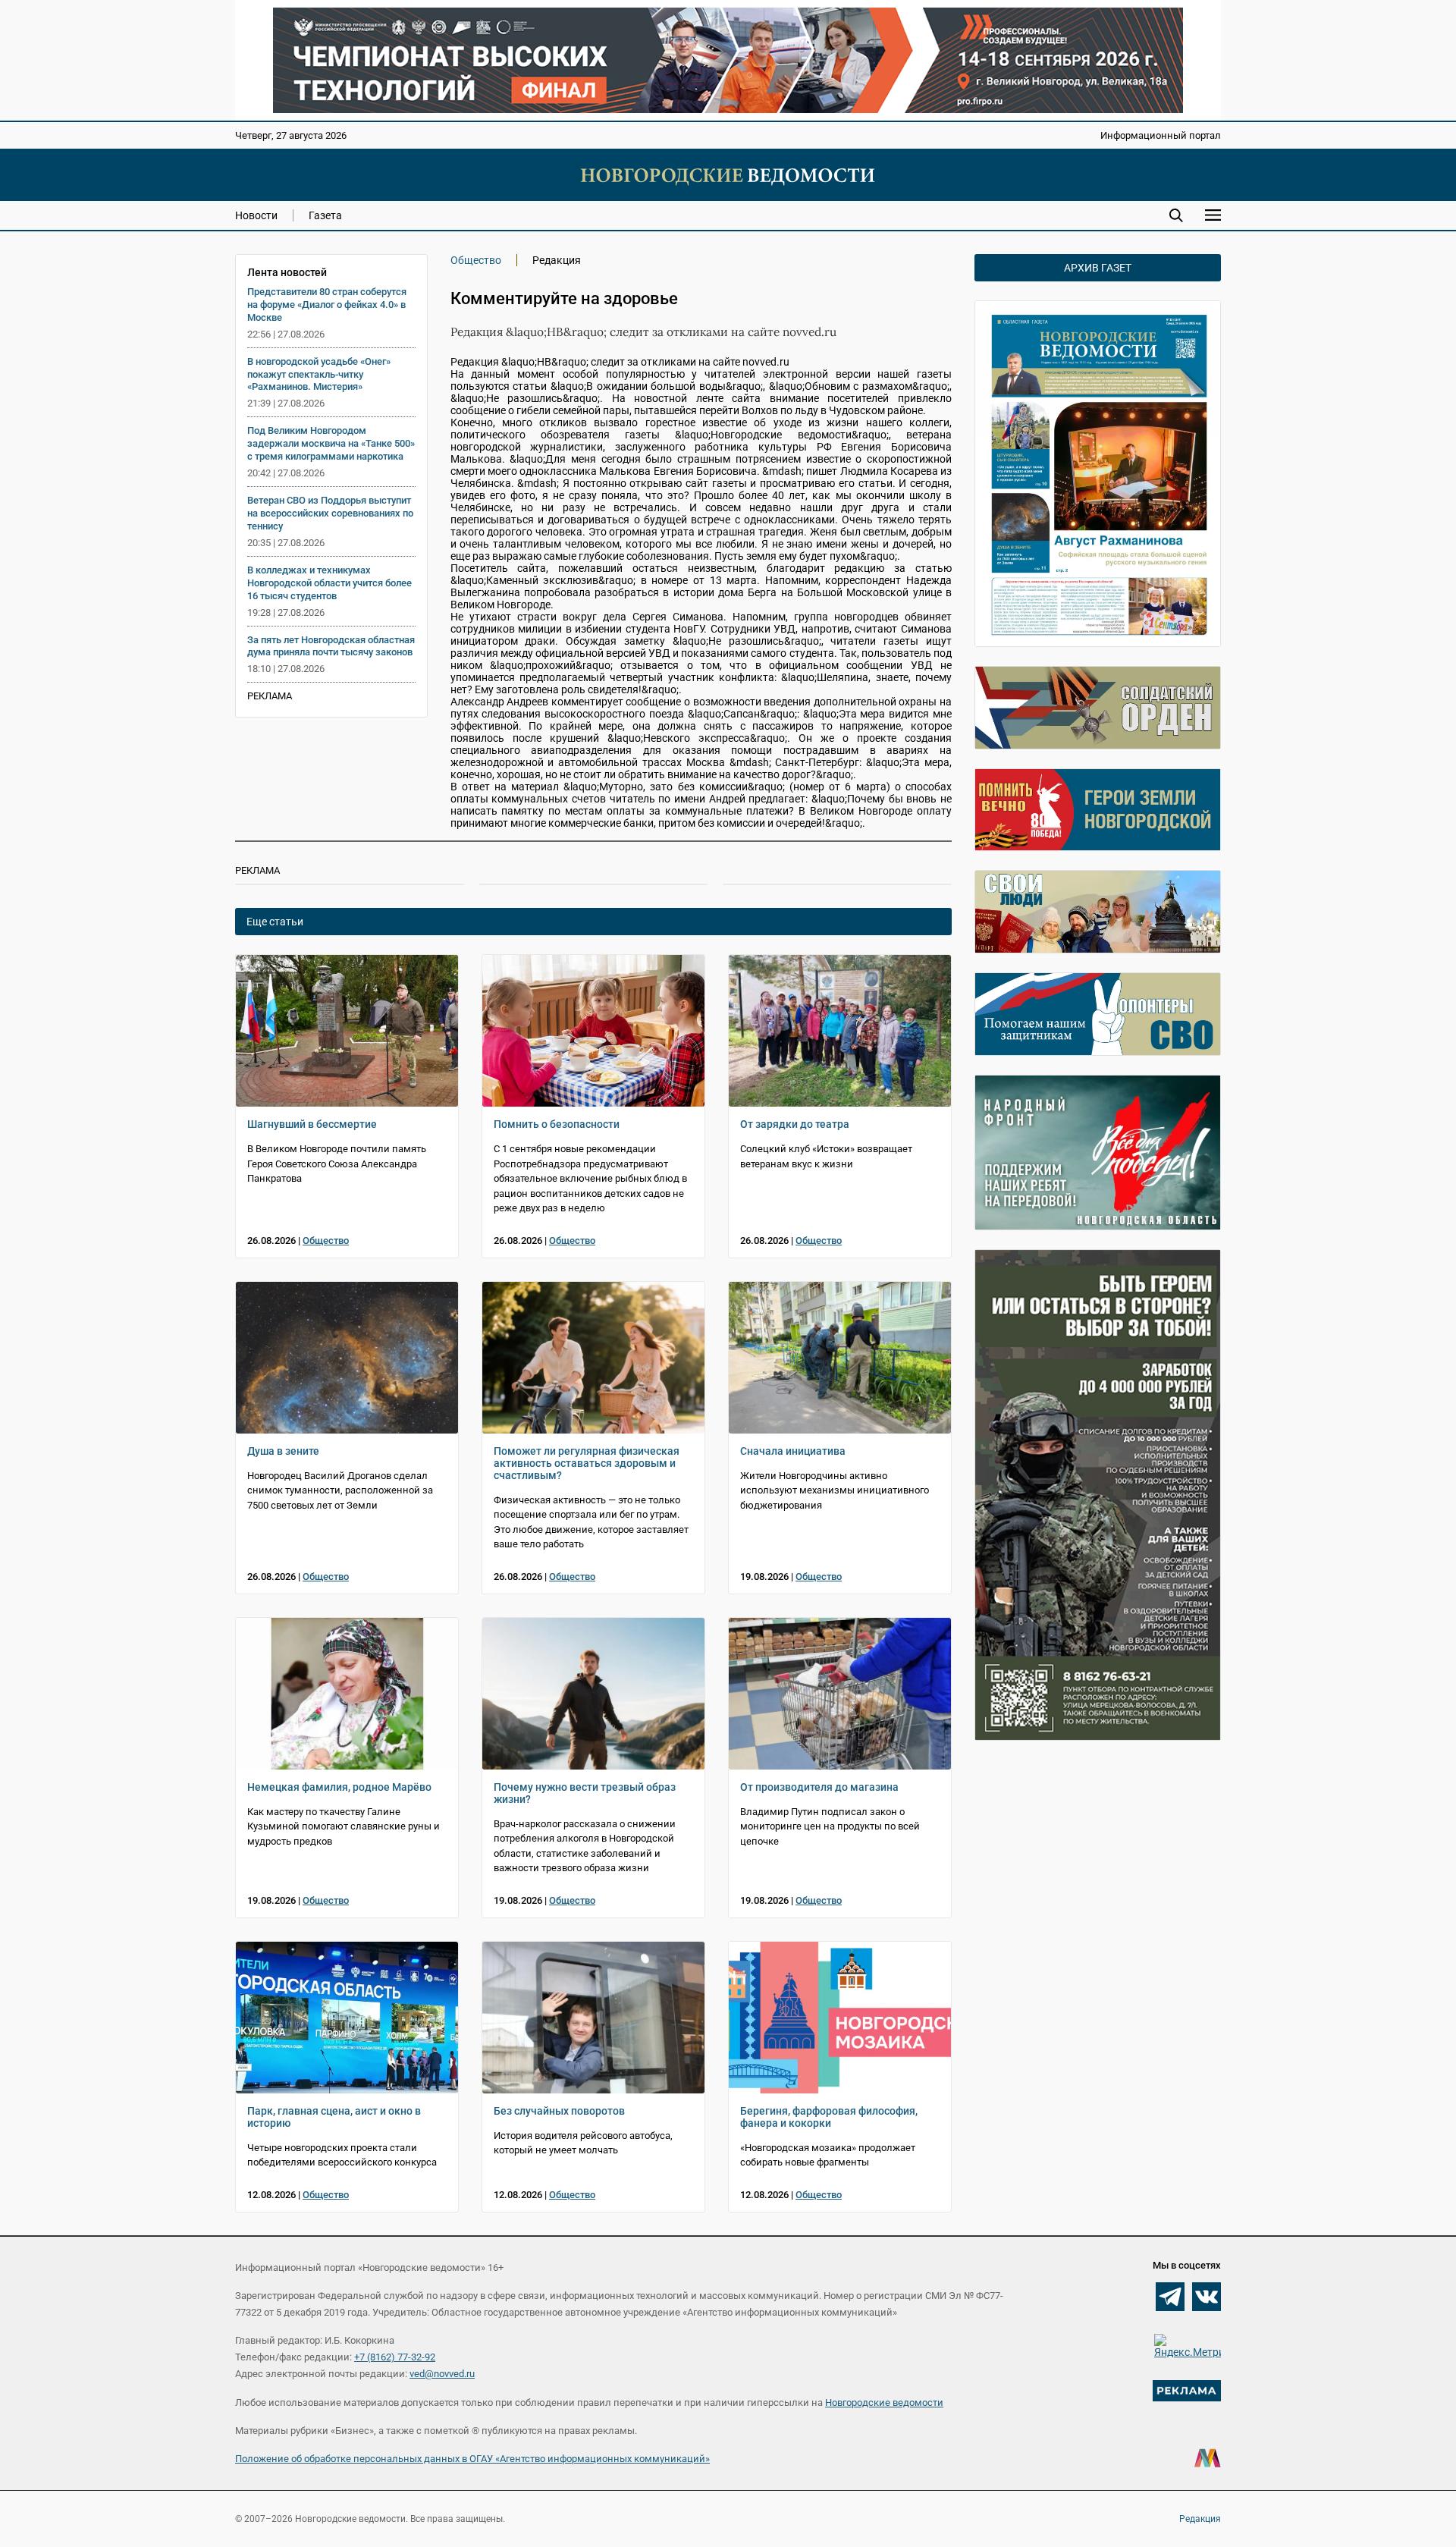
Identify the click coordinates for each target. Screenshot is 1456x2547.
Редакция (1200, 2519)
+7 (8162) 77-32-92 (395, 2357)
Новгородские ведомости (884, 2403)
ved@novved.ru (442, 2374)
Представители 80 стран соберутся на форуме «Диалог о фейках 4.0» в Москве (327, 305)
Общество (476, 260)
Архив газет (1098, 268)
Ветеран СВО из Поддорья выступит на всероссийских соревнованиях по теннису (330, 513)
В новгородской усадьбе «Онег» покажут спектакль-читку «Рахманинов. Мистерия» (319, 374)
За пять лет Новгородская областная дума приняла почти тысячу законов (331, 646)
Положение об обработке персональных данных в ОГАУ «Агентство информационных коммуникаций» (472, 2459)
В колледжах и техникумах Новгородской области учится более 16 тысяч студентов (329, 583)
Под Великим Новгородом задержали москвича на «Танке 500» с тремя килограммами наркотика (331, 443)
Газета (325, 215)
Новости (256, 215)
